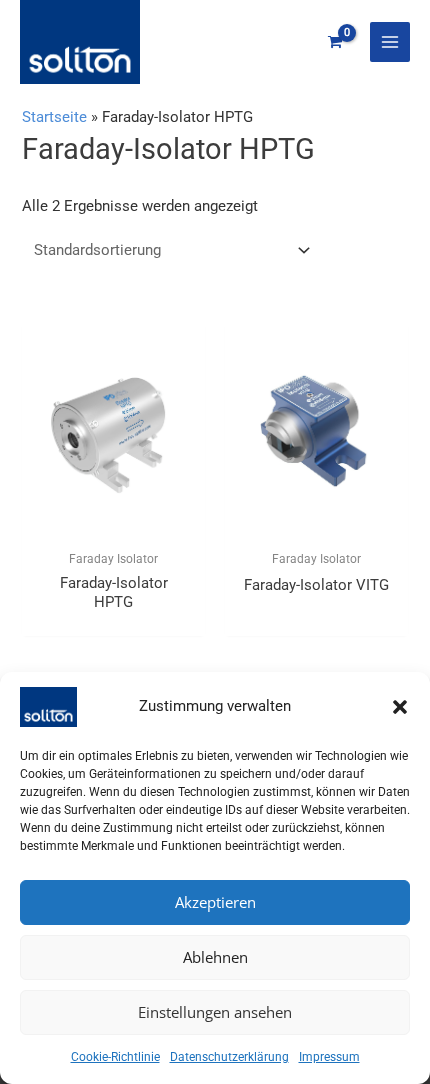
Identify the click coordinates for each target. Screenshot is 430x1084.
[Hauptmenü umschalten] (390, 42)
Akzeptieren (215, 902)
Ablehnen (215, 957)
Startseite (54, 117)
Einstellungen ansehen (215, 1012)
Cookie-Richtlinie (115, 1057)
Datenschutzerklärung (229, 1057)
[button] (400, 707)
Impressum (329, 1057)
